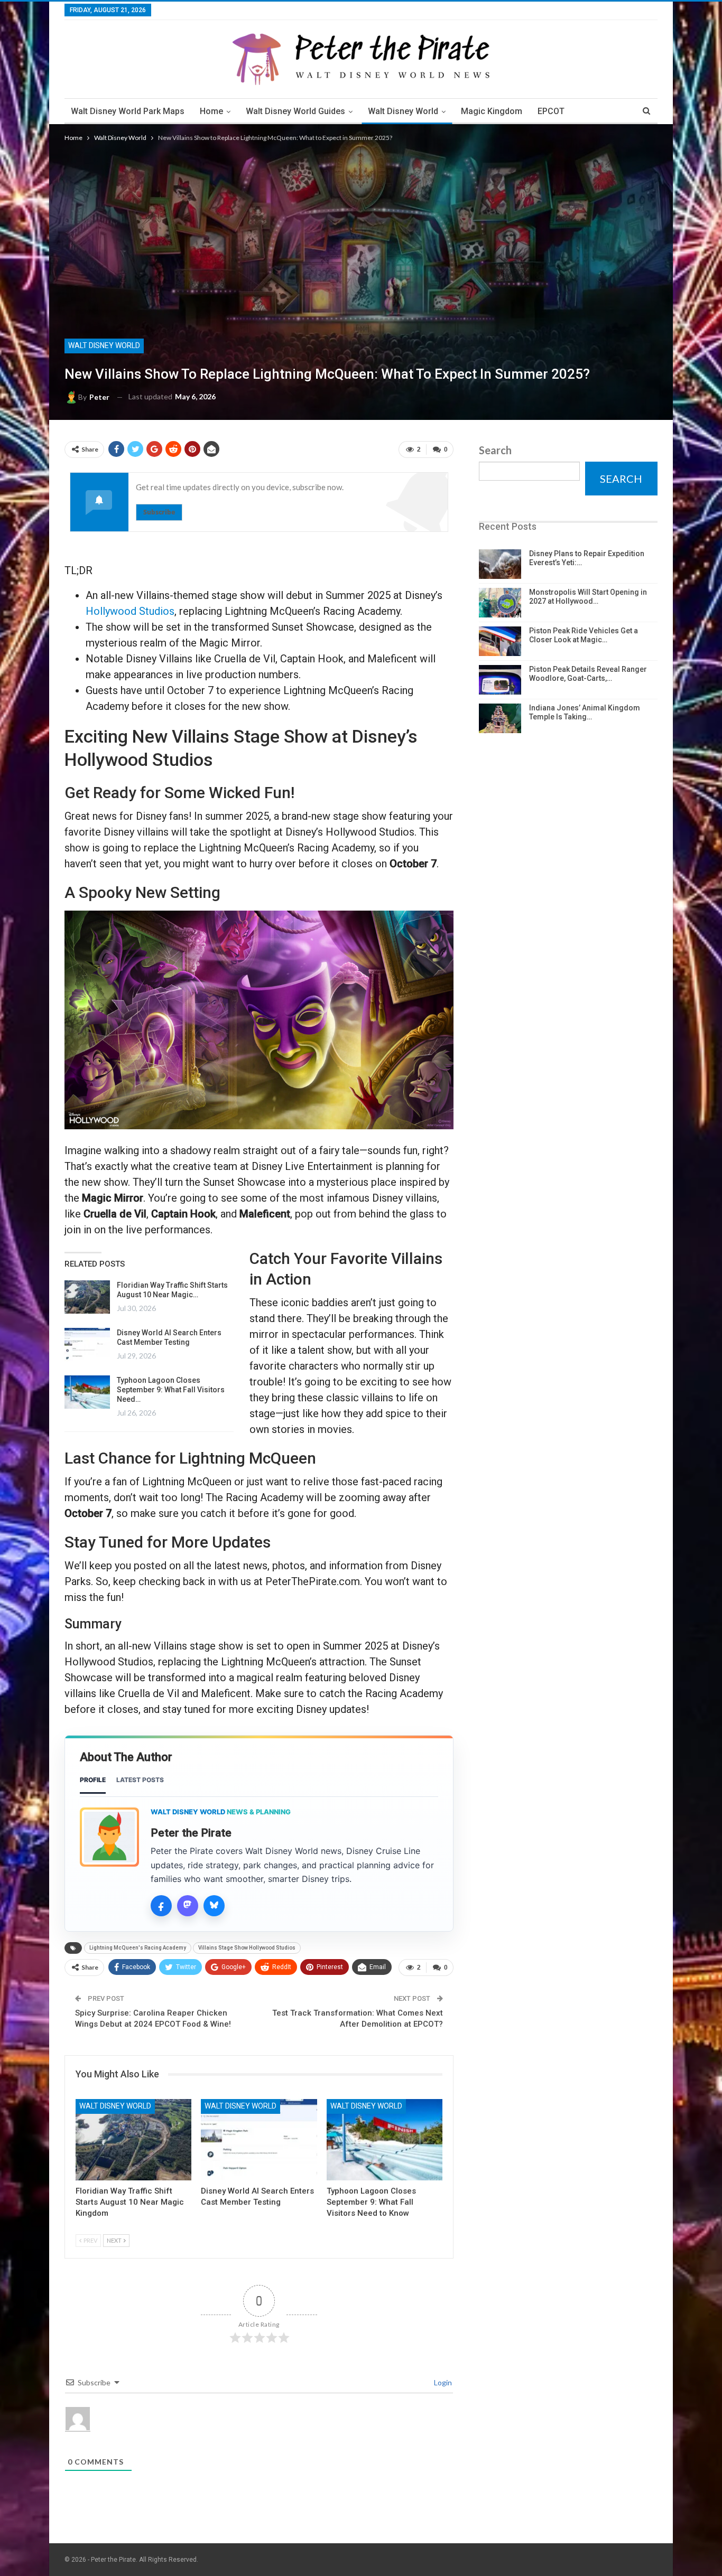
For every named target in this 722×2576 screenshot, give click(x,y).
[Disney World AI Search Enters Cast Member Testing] (87, 1345)
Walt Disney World (403, 111)
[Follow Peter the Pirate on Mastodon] (188, 1906)
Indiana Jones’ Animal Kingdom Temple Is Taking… (585, 712)
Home (211, 111)
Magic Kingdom (492, 111)
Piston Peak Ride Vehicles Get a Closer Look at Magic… (584, 635)
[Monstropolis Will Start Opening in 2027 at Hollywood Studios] (500, 603)
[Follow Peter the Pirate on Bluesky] (214, 1906)
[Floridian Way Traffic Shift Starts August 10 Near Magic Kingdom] (87, 1297)
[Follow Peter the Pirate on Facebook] (161, 1906)
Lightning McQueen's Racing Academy (138, 1948)
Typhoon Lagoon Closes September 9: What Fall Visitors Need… (171, 1390)
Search (495, 450)
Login (442, 2382)
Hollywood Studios (130, 611)
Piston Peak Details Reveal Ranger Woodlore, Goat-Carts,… (588, 674)
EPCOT (551, 111)
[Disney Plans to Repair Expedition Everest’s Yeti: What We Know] (500, 564)
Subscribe (159, 512)
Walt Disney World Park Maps (128, 111)
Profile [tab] (93, 1780)
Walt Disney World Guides (295, 111)
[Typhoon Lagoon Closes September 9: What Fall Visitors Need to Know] (87, 1392)
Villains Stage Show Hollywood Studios (247, 1948)
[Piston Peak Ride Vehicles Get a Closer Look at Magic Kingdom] (500, 641)
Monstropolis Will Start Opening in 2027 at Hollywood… (588, 597)
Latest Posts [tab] (140, 1780)
